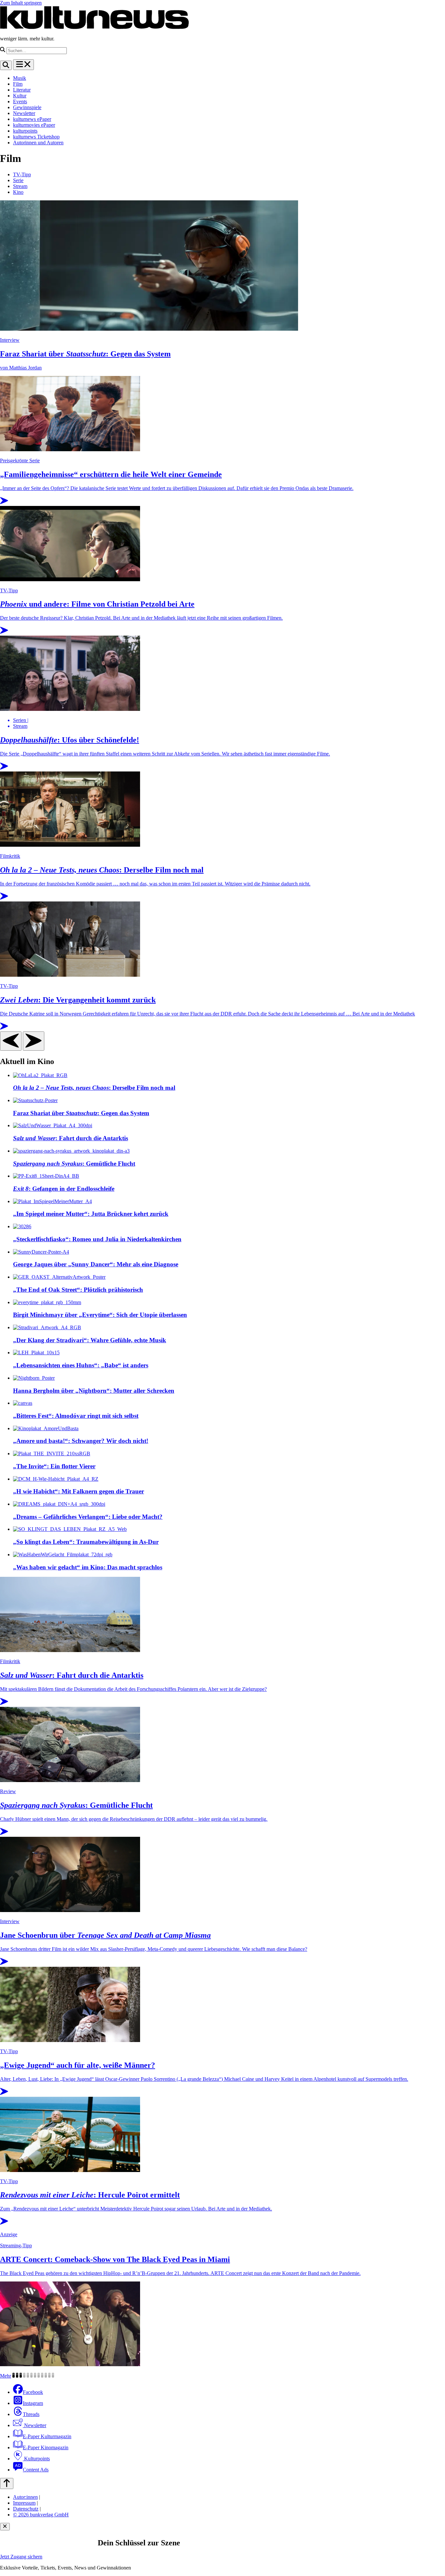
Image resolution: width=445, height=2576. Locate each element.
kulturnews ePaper (32, 119)
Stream (20, 186)
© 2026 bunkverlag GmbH (41, 2515)
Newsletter (24, 113)
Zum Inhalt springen (21, 3)
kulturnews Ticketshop (36, 137)
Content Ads (36, 2470)
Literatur (22, 90)
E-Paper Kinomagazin (46, 2447)
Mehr (6, 2376)
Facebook (33, 2392)
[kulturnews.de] (94, 28)
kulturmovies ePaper (34, 125)
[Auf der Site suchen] (6, 65)
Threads (31, 2414)
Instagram (33, 2403)
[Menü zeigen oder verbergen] (23, 65)
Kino (18, 192)
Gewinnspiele (27, 107)
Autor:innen (25, 2497)
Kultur (20, 96)
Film (18, 84)
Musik (20, 78)
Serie (18, 180)
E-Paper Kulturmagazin (47, 2436)
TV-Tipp (22, 174)
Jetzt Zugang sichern (21, 2557)
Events (20, 101)
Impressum (24, 2503)
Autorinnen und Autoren (38, 143)
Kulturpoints (36, 2459)
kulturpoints (25, 131)
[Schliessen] (5, 2527)
